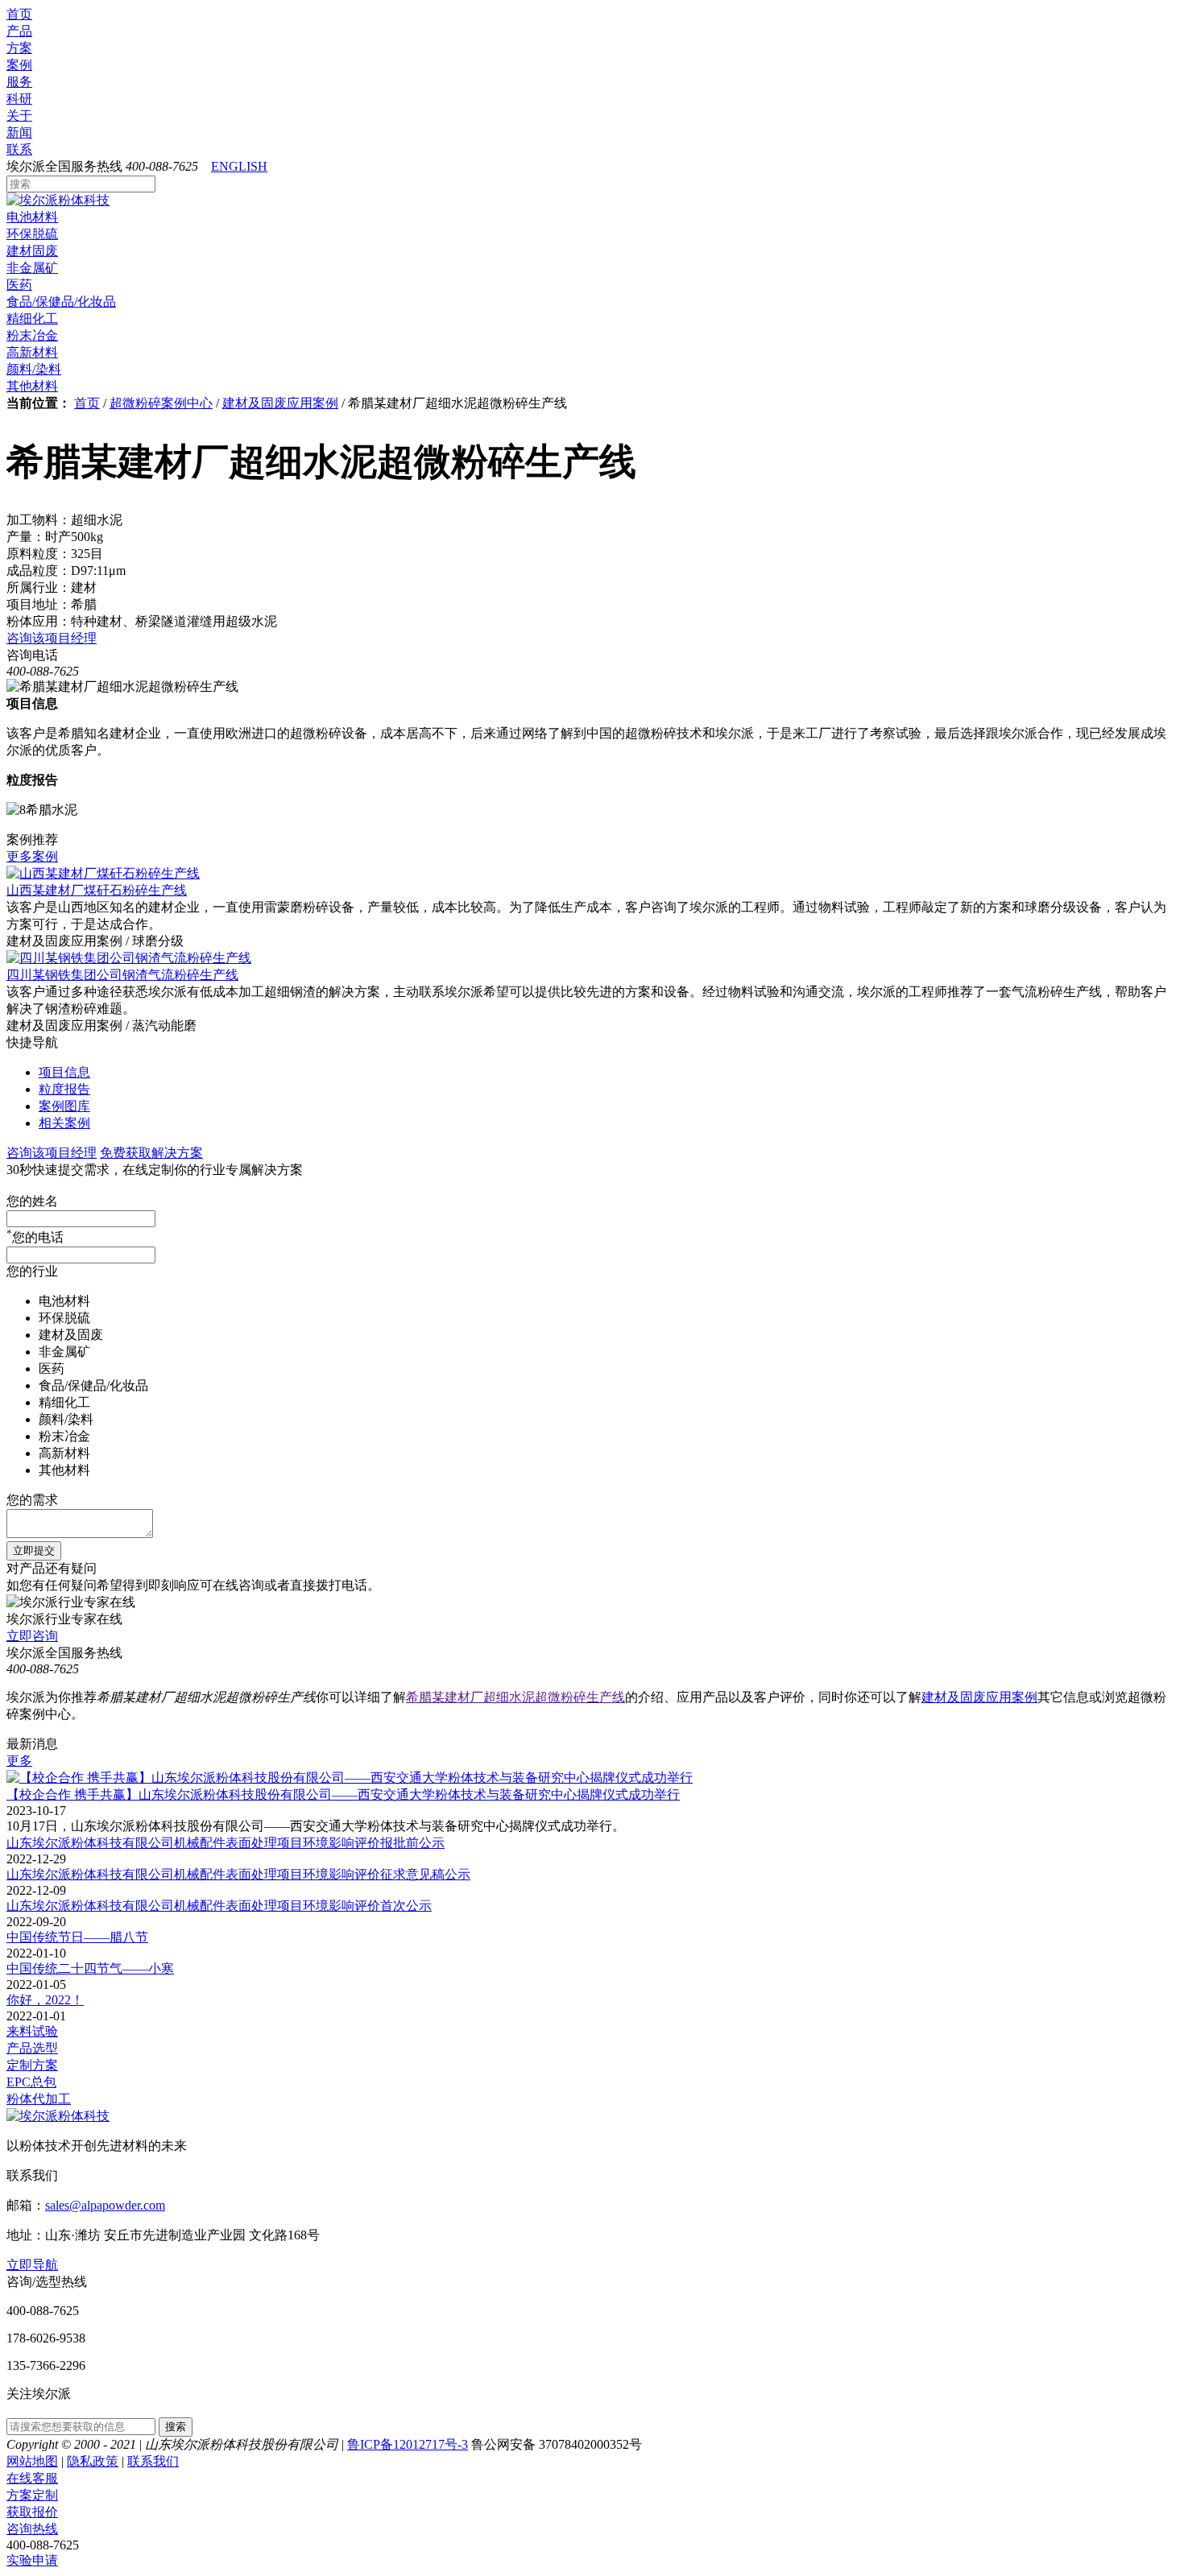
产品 (19, 31)
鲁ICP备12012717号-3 (408, 2444)
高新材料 (32, 352)
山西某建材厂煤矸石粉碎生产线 (97, 890)
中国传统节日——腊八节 (77, 1937)
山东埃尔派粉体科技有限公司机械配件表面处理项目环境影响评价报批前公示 (226, 1843)
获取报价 (32, 2512)
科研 (19, 99)
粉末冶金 (32, 335)
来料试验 (32, 2031)
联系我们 (153, 2461)
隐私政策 (93, 2461)
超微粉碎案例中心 (161, 403)
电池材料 (32, 217)
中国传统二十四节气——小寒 (90, 1968)
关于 (19, 116)
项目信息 (64, 1072)
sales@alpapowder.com (105, 2205)
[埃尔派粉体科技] (58, 200)
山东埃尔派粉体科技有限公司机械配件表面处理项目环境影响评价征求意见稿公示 (238, 1874)
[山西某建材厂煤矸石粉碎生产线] (103, 873)
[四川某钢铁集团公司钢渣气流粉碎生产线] (129, 958)
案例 (19, 65)
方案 (19, 48)
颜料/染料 (34, 369)
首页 (19, 14)
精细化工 (32, 318)
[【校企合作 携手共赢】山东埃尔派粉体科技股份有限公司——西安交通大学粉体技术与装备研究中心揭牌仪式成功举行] (350, 1778)
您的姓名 (32, 1201)
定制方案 (32, 2065)
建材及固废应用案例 (280, 403)
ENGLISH (239, 166)
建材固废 (32, 251)
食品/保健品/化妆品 (61, 302)
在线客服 (32, 2478)
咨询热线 (32, 2529)
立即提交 (34, 1551)
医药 (19, 285)
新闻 (19, 132)
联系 (19, 149)
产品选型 (32, 2048)
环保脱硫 (32, 234)
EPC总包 (31, 2082)
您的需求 (32, 1500)
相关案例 (64, 1123)
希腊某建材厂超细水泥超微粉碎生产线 (515, 1697)
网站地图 (32, 2461)
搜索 (176, 2427)
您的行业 (32, 1271)
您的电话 (35, 1237)
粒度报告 (64, 1089)
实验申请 (32, 2560)
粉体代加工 (39, 2099)
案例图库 (64, 1106)
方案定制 (32, 2495)
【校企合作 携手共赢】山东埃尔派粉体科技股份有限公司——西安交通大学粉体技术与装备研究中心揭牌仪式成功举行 (343, 1795)
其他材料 (32, 386)
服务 (19, 82)
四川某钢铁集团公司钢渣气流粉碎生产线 (122, 975)
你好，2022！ (45, 2000)
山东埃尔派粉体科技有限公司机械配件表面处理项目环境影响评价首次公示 (219, 1906)
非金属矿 (32, 268)
